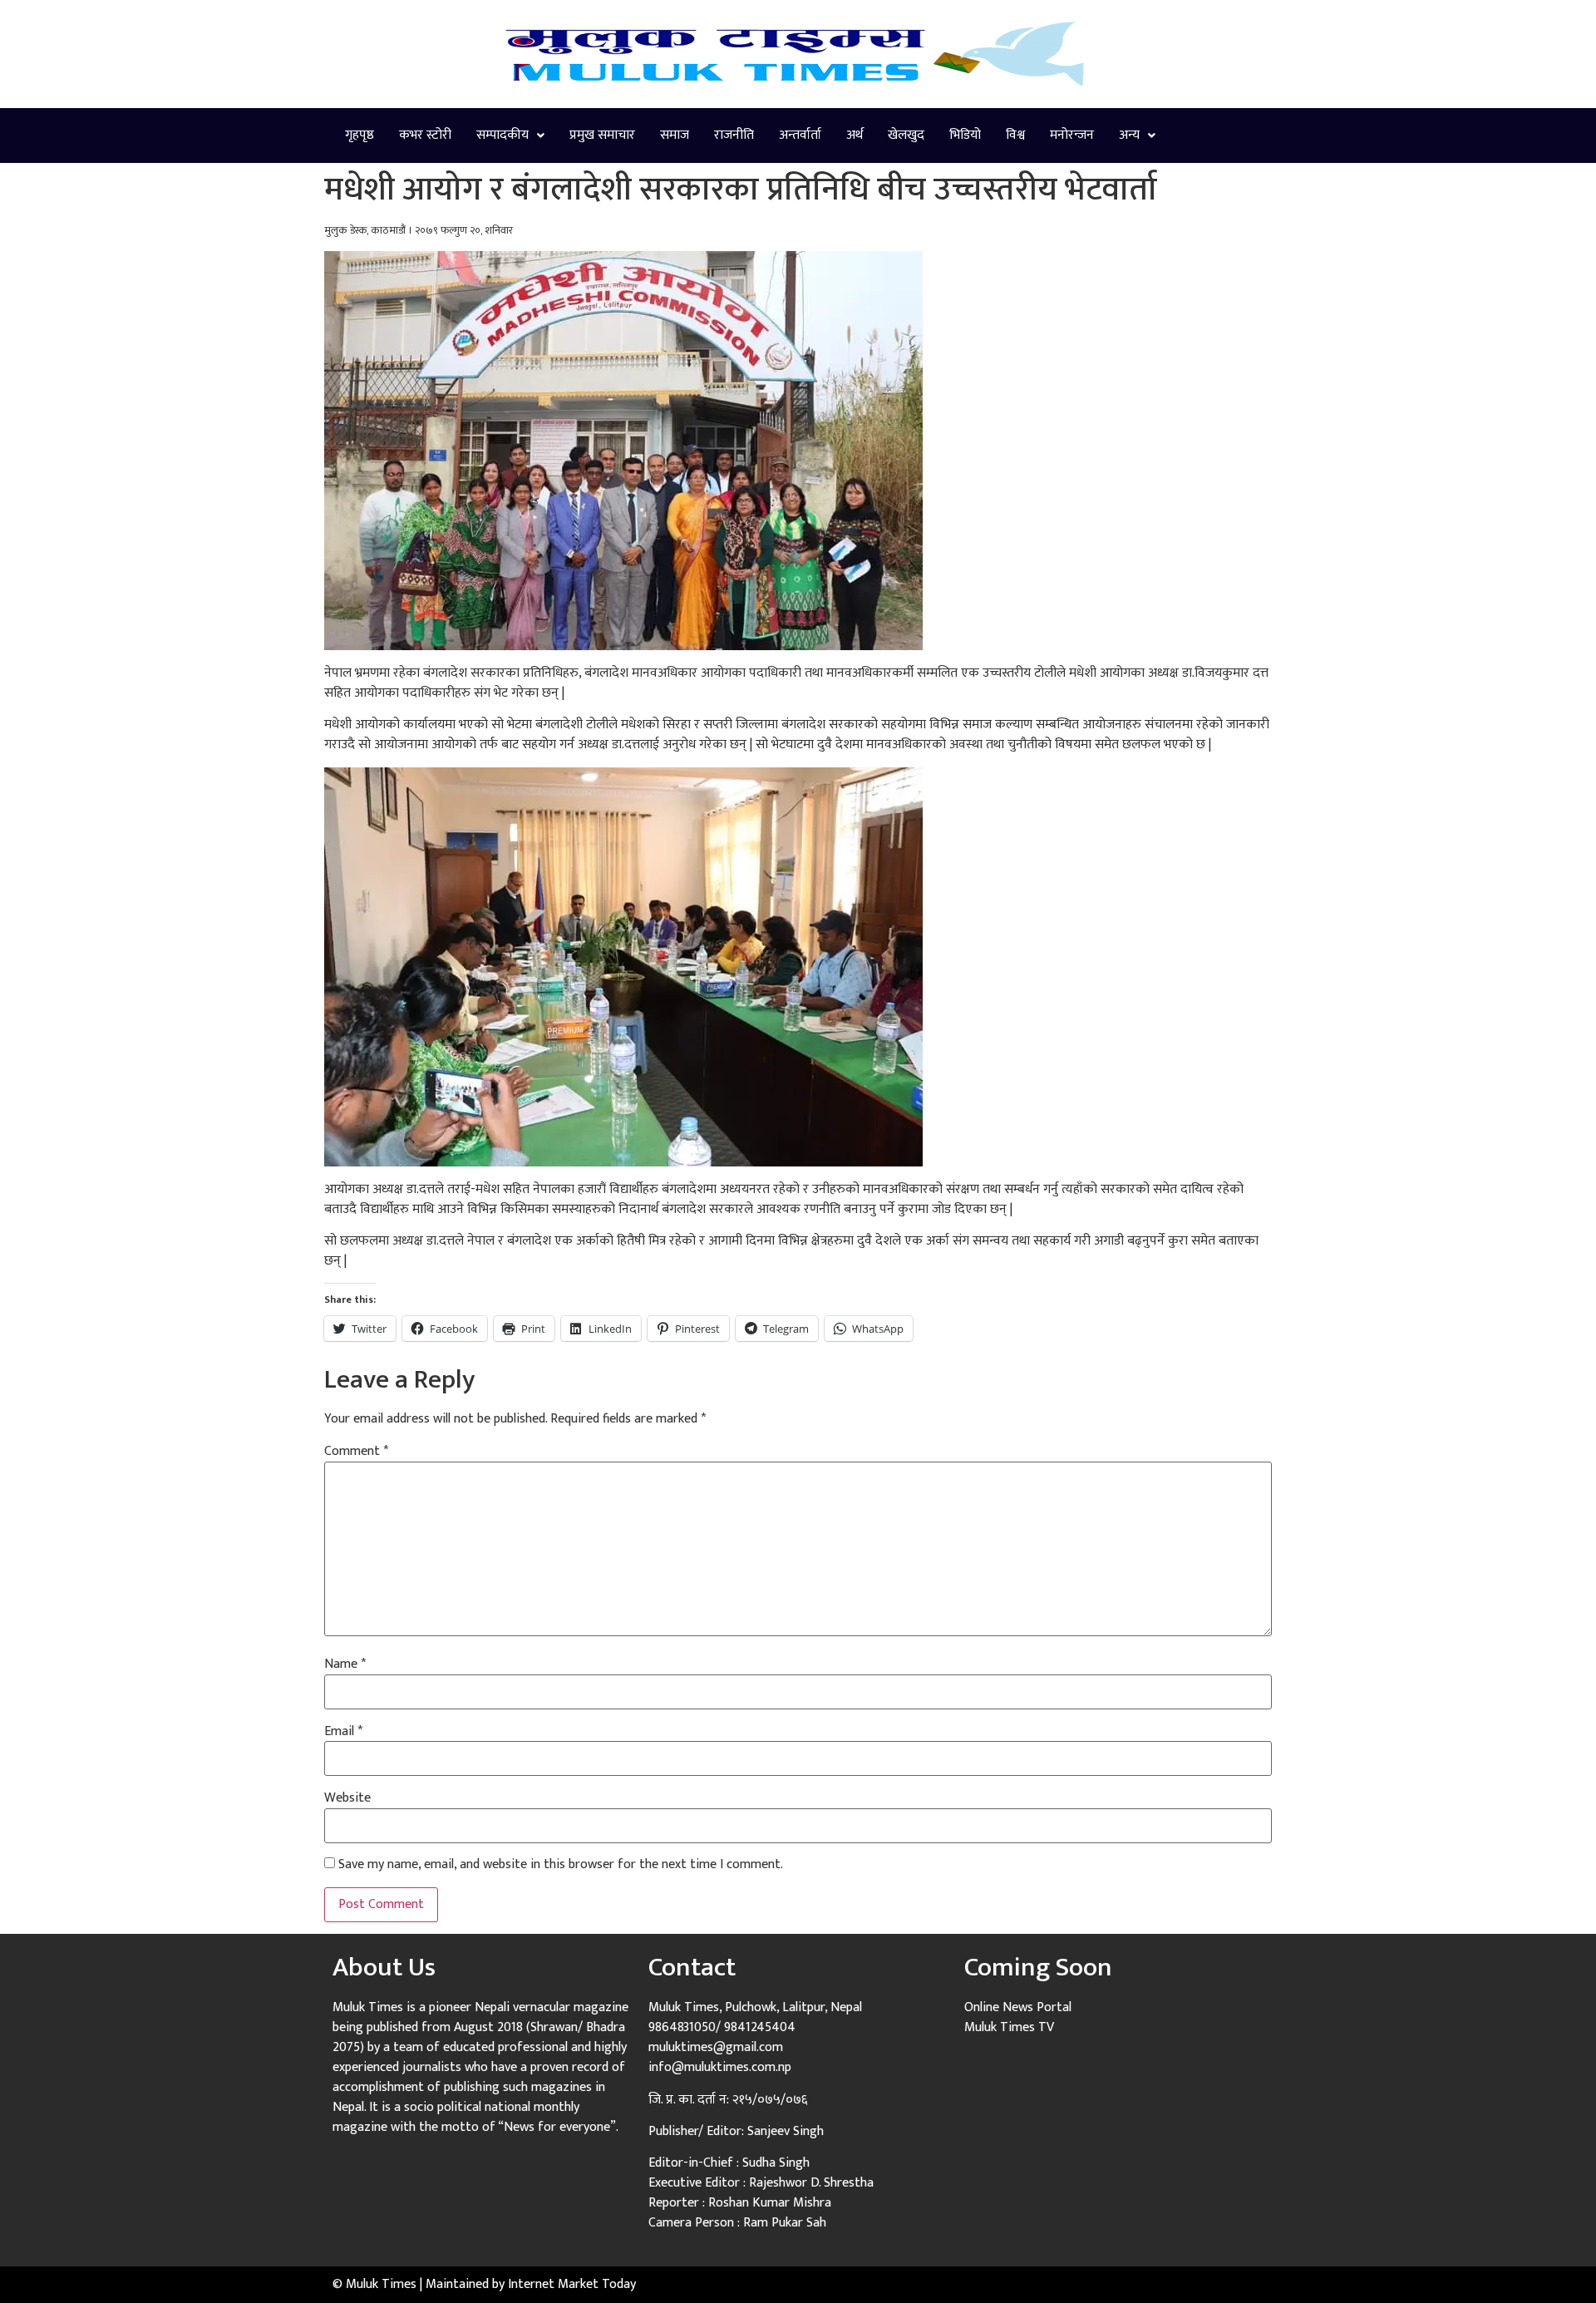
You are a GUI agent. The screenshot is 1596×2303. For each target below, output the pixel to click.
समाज (675, 135)
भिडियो (965, 135)
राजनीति (734, 135)
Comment (356, 1452)
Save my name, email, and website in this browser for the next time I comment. (561, 1865)
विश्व (1015, 135)
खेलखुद (906, 135)
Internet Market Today (572, 2284)
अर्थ (855, 135)
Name (345, 1664)
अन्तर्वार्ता (800, 135)
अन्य (1129, 135)
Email (343, 1732)
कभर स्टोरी (425, 135)
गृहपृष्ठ (360, 135)
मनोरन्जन (1072, 135)
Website (347, 1798)
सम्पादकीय (502, 135)
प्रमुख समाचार (602, 135)
